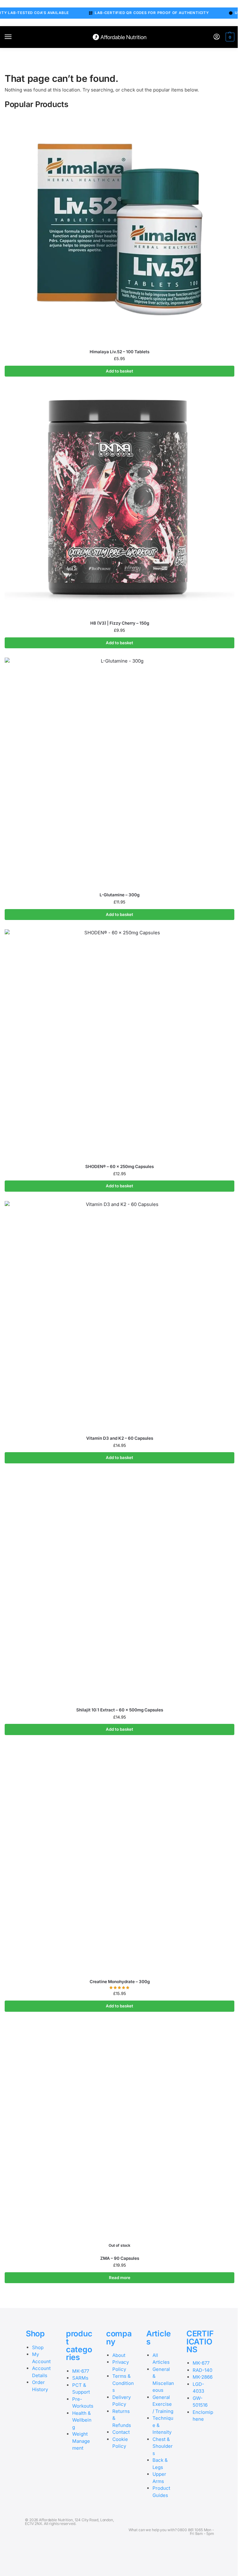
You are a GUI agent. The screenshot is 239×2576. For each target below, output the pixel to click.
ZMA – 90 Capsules (120, 2258)
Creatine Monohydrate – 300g (120, 1982)
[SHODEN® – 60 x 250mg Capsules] (119, 1044)
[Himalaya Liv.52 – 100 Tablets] (119, 229)
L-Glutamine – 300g (119, 895)
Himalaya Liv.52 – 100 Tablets (119, 352)
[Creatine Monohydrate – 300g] (119, 1859)
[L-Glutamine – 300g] (119, 772)
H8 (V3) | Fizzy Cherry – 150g (120, 623)
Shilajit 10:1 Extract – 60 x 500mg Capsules (120, 1710)
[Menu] (14, 37)
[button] (229, 37)
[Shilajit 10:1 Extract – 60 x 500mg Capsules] (119, 1588)
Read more (120, 2278)
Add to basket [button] (119, 371)
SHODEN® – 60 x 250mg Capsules (119, 1166)
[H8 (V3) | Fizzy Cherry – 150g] (119, 501)
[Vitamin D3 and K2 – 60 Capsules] (119, 1316)
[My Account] (217, 37)
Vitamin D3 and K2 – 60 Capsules (120, 1438)
